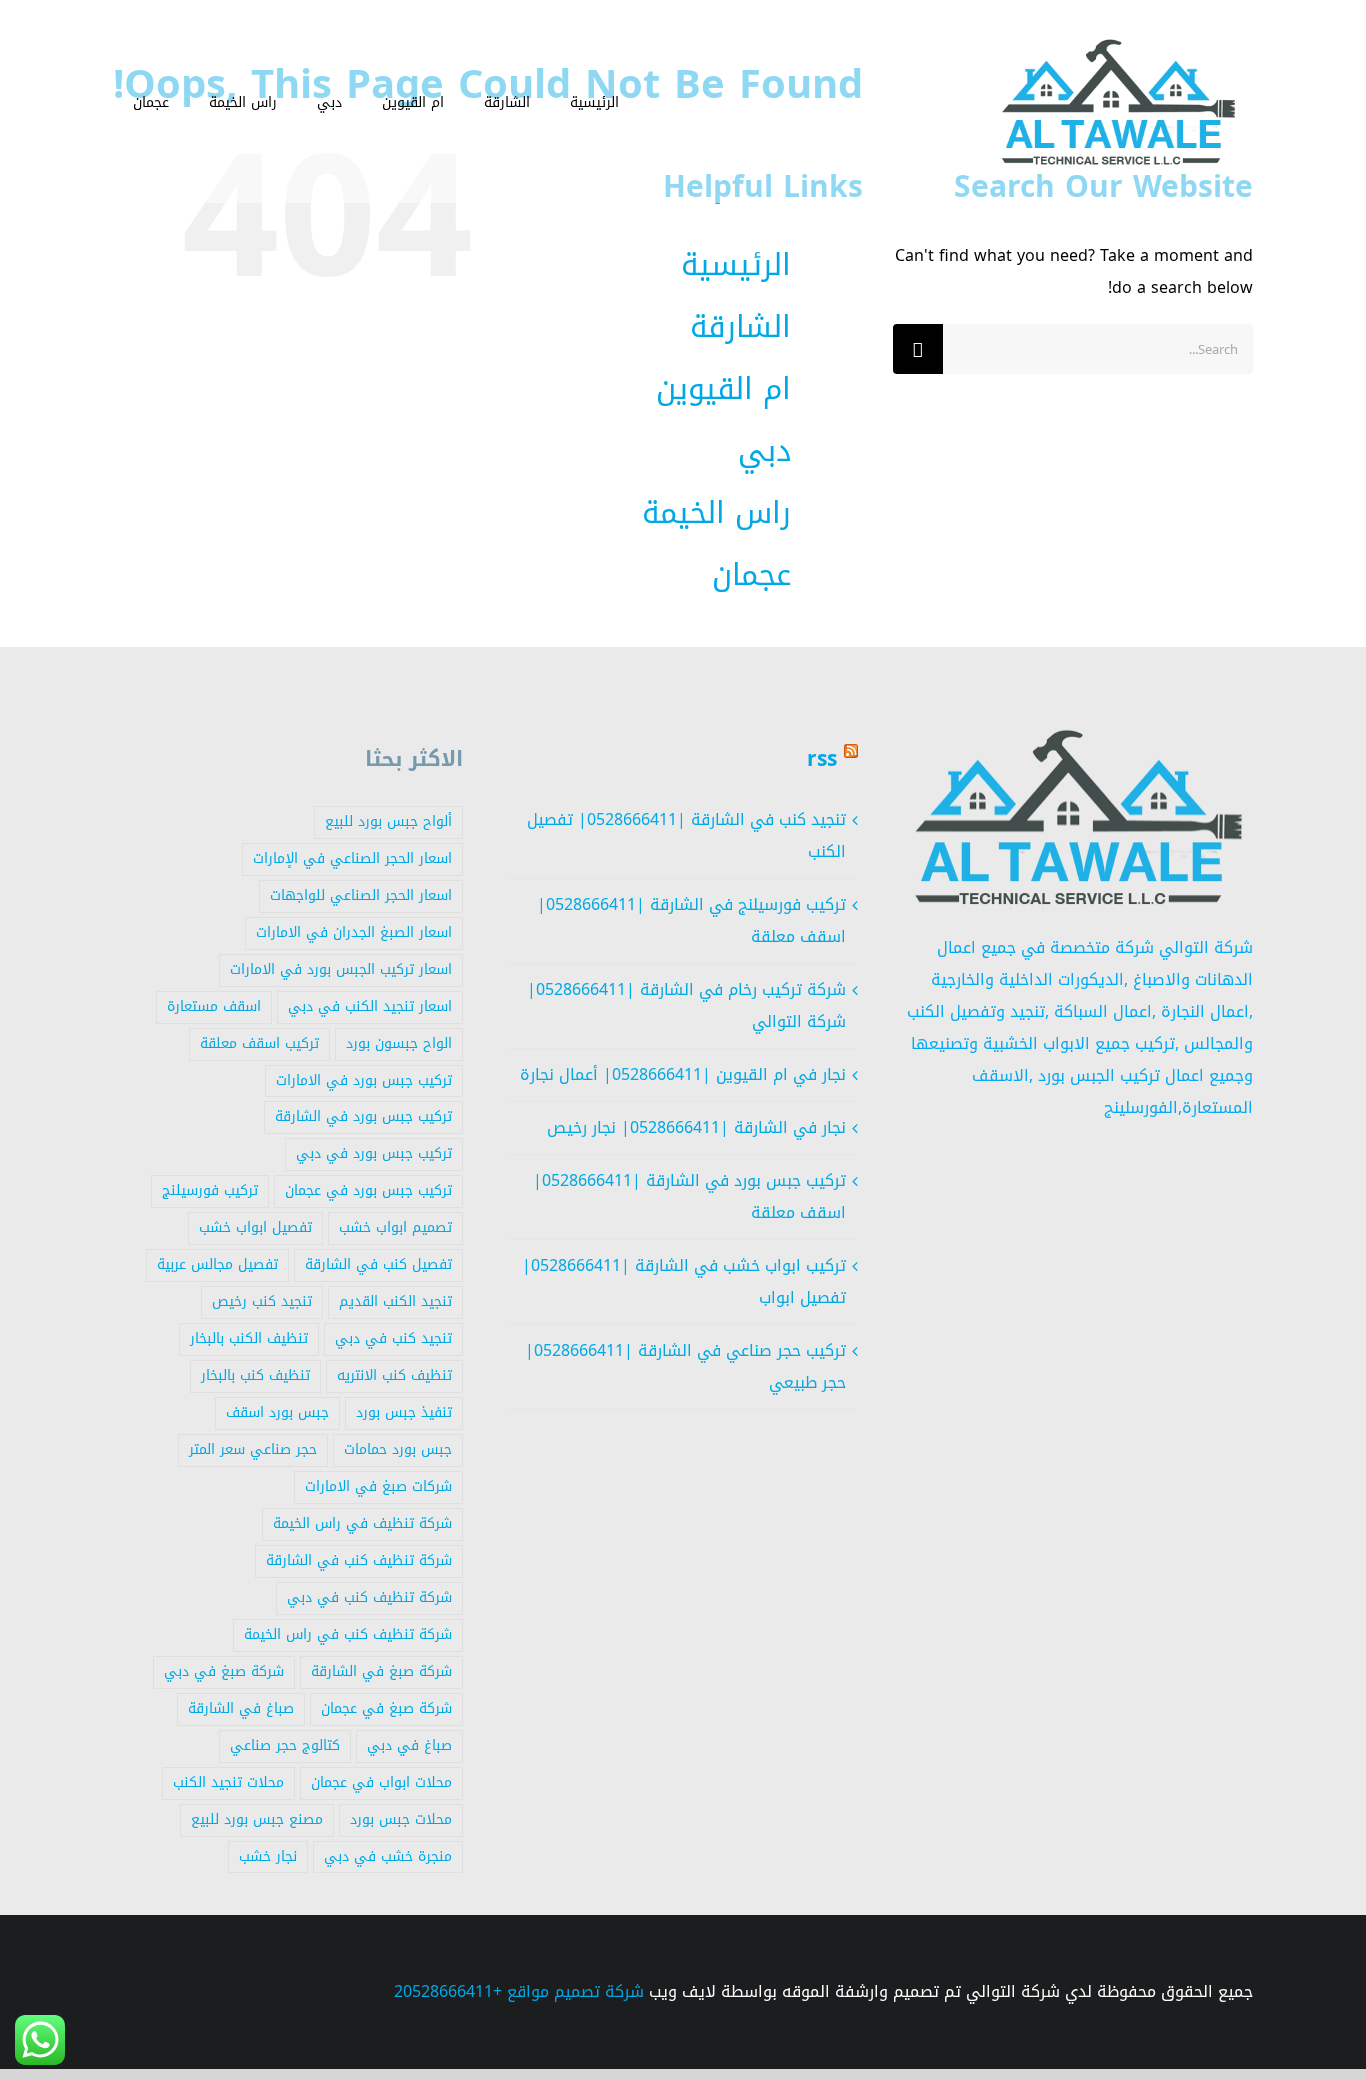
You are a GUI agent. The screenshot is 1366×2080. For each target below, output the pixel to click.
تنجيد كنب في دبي (393, 1338)
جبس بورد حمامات (398, 1449)
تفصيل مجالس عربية (217, 1264)
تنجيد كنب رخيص (262, 1301)
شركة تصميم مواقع (575, 1991)
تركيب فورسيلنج (210, 1190)
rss (822, 759)
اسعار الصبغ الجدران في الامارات (354, 932)
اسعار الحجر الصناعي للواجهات (361, 895)
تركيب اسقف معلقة (259, 1043)
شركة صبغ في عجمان (386, 1708)
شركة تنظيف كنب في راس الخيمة (348, 1634)
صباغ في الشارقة (241, 1708)
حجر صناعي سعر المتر (253, 1449)
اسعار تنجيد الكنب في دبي (370, 1006)
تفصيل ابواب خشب (255, 1227)
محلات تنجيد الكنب (228, 1782)
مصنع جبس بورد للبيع (257, 1819)
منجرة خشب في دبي (388, 1856)
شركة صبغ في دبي (224, 1671)
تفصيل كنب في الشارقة (378, 1264)
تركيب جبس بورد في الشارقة (363, 1116)
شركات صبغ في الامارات (378, 1486)
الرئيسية (736, 265)
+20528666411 (448, 1991)
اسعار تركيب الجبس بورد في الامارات (341, 969)
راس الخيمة (716, 513)
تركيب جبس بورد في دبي (374, 1153)
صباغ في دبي (409, 1745)
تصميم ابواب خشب (395, 1227)
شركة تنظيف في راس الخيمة (362, 1523)
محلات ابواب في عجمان (381, 1782)
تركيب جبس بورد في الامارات (364, 1080)
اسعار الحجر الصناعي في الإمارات (352, 858)
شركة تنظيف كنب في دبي (369, 1597)
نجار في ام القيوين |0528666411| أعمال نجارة (683, 1074)
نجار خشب (268, 1856)
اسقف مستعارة (214, 1006)
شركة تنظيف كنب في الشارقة (359, 1560)
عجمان (751, 575)
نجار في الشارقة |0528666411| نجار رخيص (696, 1127)
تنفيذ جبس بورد (404, 1412)
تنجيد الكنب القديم (395, 1301)
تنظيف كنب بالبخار (255, 1375)
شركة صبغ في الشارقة (381, 1671)
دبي (764, 451)
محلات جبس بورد (401, 1819)
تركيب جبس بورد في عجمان (368, 1190)
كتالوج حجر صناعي (285, 1745)
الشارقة (740, 327)
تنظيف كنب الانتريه (394, 1375)
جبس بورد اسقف (277, 1412)
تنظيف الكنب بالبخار (249, 1338)
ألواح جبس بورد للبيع (388, 821)
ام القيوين (723, 389)
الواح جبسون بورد (399, 1043)
